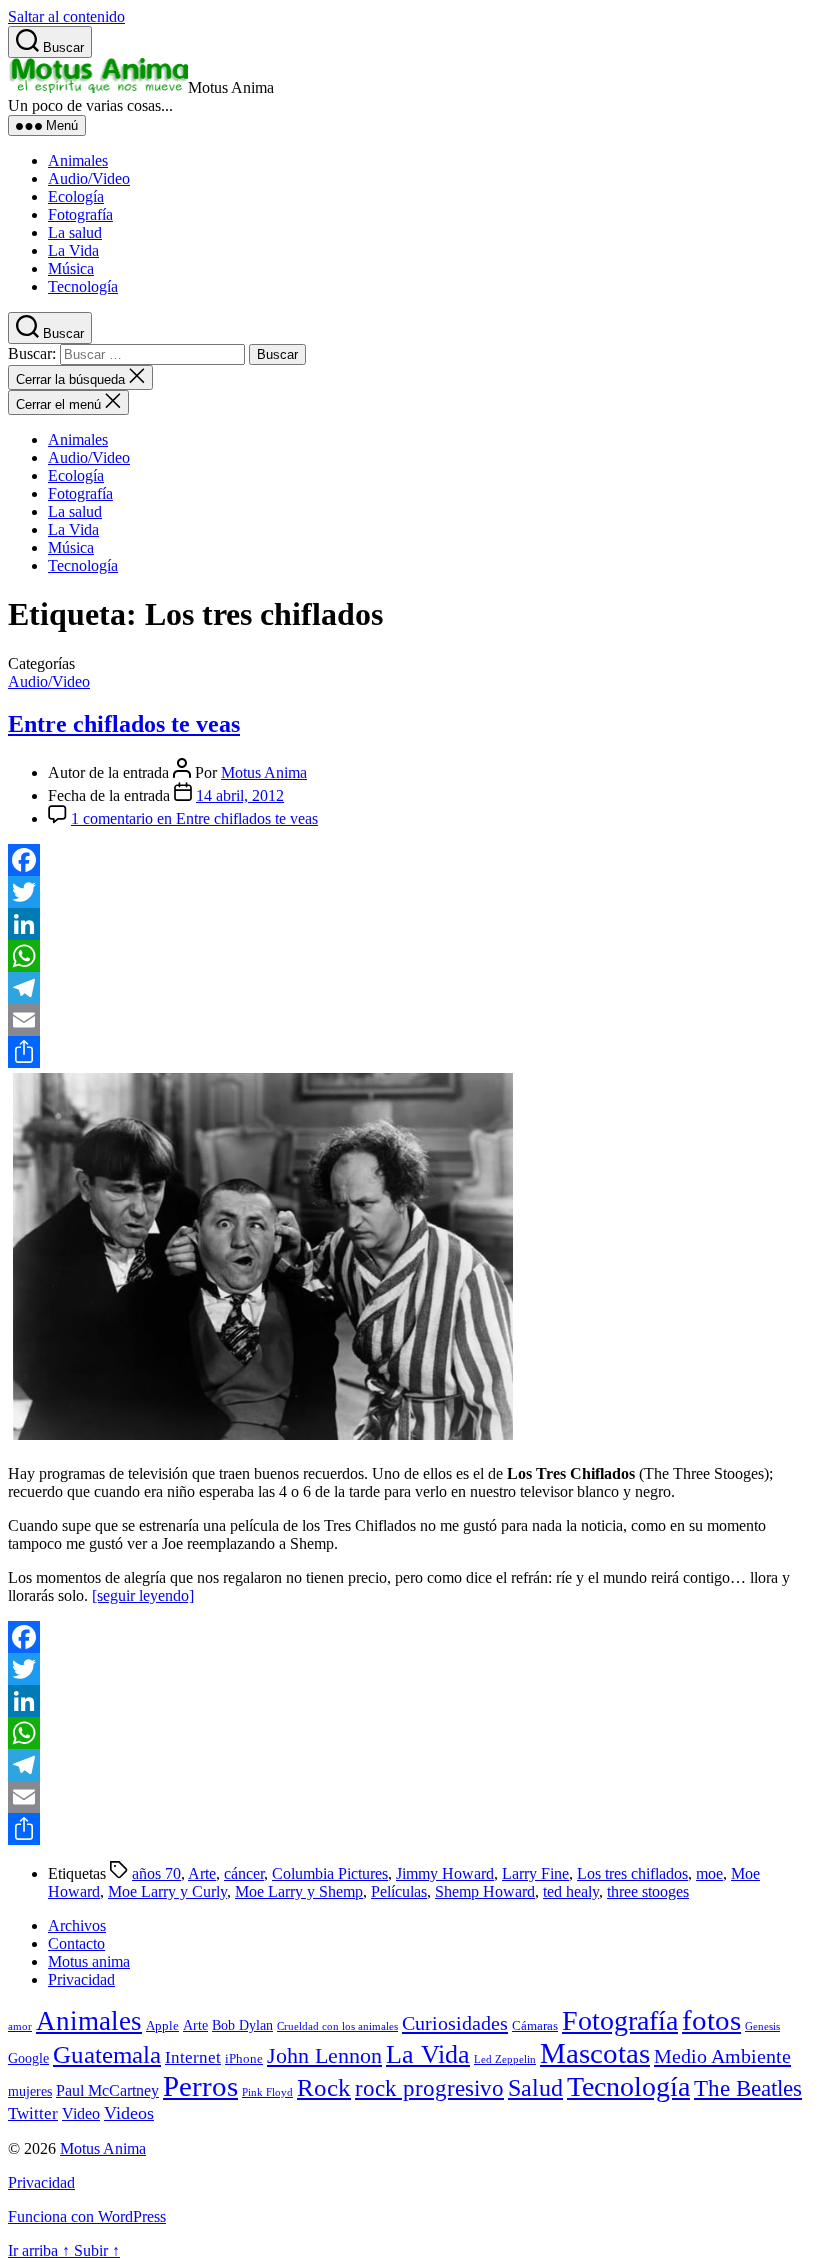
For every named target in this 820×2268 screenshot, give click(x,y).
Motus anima (89, 1961)
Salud (535, 2088)
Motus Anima (264, 772)
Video (81, 2113)
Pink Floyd (267, 2092)
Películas (399, 1891)
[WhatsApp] (410, 956)
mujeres (30, 2091)
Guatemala (107, 2054)
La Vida (73, 250)
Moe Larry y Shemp (299, 1891)
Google (28, 2058)
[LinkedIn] (410, 924)
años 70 (156, 1873)
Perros (200, 2086)
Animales (78, 160)
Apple (162, 2026)
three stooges (648, 1891)
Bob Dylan (242, 2025)
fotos (711, 2020)
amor (20, 2026)
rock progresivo (429, 2088)
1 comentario (194, 818)
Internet (193, 2057)
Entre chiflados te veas (124, 724)
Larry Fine (535, 1873)
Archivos (77, 1925)
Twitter (33, 2113)
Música (71, 268)
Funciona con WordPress (87, 2216)
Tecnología (83, 286)
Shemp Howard (485, 1891)
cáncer (244, 1873)
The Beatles (748, 2088)
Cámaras (535, 2026)
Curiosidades (455, 2023)
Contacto (76, 1943)
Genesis (762, 2026)
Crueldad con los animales (337, 2026)
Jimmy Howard (445, 1873)
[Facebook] (410, 860)
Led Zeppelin (505, 2059)
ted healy (571, 1891)
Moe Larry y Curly (167, 1891)
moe (709, 1873)
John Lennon (324, 2056)
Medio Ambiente (722, 2056)
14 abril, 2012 (240, 795)
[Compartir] (410, 1052)
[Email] (410, 1020)
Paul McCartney (107, 2090)
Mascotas (595, 2053)
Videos (129, 2113)
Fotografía (80, 214)
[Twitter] (410, 892)
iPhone (244, 2059)
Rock (324, 2087)
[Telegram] (410, 988)
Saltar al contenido (66, 16)
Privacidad (81, 1979)
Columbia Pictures (330, 1873)
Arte (202, 1873)
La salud (75, 232)
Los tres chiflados (632, 1873)
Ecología (76, 196)
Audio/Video (89, 178)
